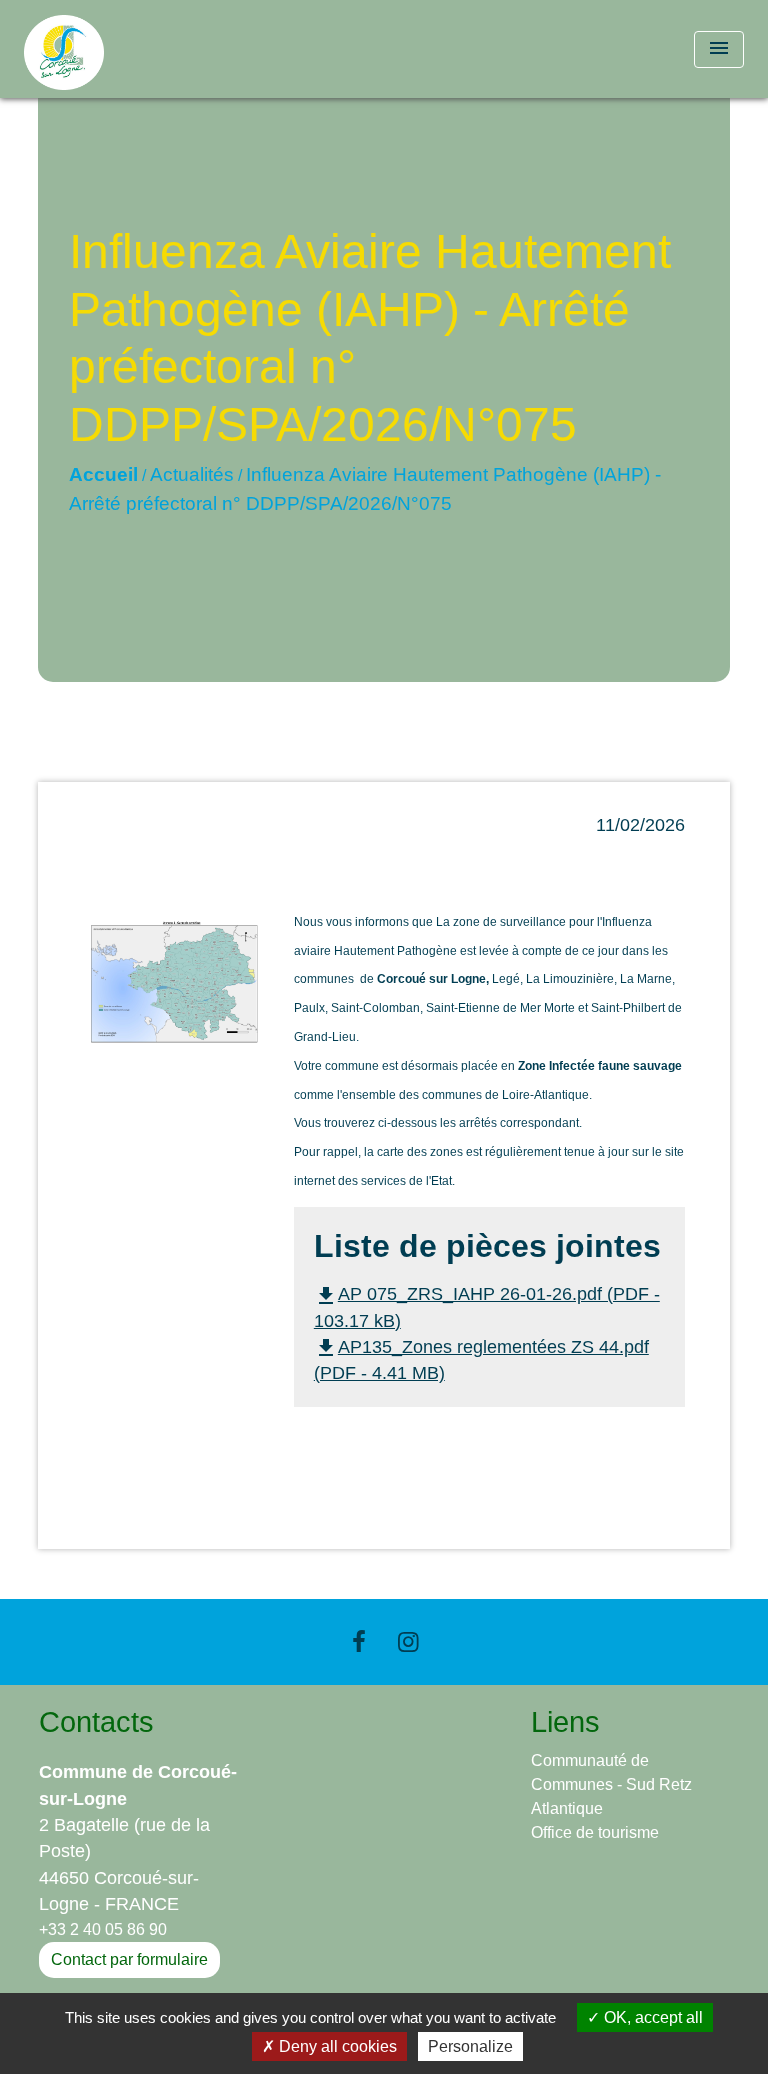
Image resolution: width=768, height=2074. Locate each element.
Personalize (470, 2046)
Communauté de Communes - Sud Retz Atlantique (611, 1784)
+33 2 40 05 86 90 (103, 1929)
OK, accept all (651, 2017)
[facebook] (359, 1641)
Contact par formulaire (129, 1959)
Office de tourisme (595, 1832)
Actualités (192, 474)
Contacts (96, 1722)
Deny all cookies (336, 2046)
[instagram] (409, 1641)
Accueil (103, 474)
